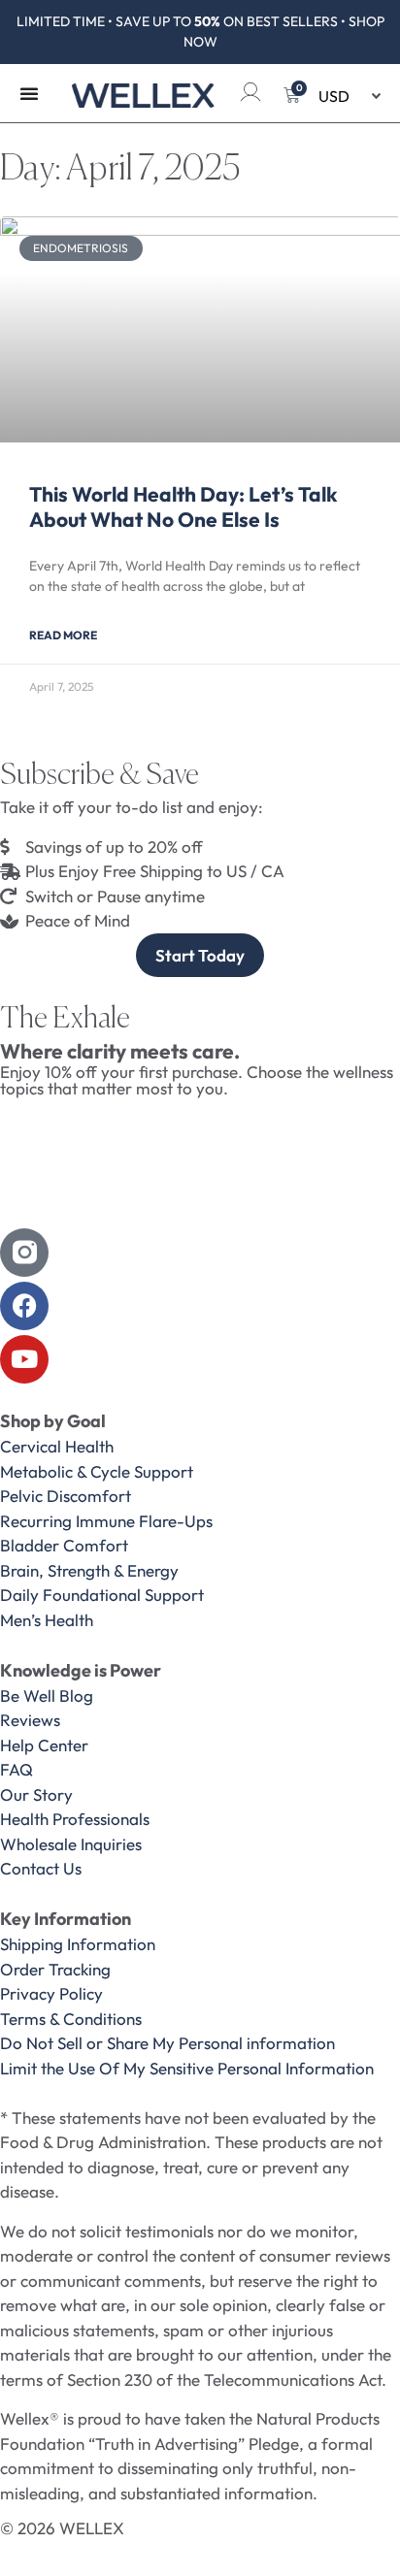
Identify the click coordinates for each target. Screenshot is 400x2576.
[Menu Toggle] (29, 93)
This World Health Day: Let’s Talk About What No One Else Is (183, 506)
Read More (63, 635)
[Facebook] (24, 1306)
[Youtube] (24, 1359)
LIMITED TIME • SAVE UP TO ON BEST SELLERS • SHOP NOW (200, 32)
